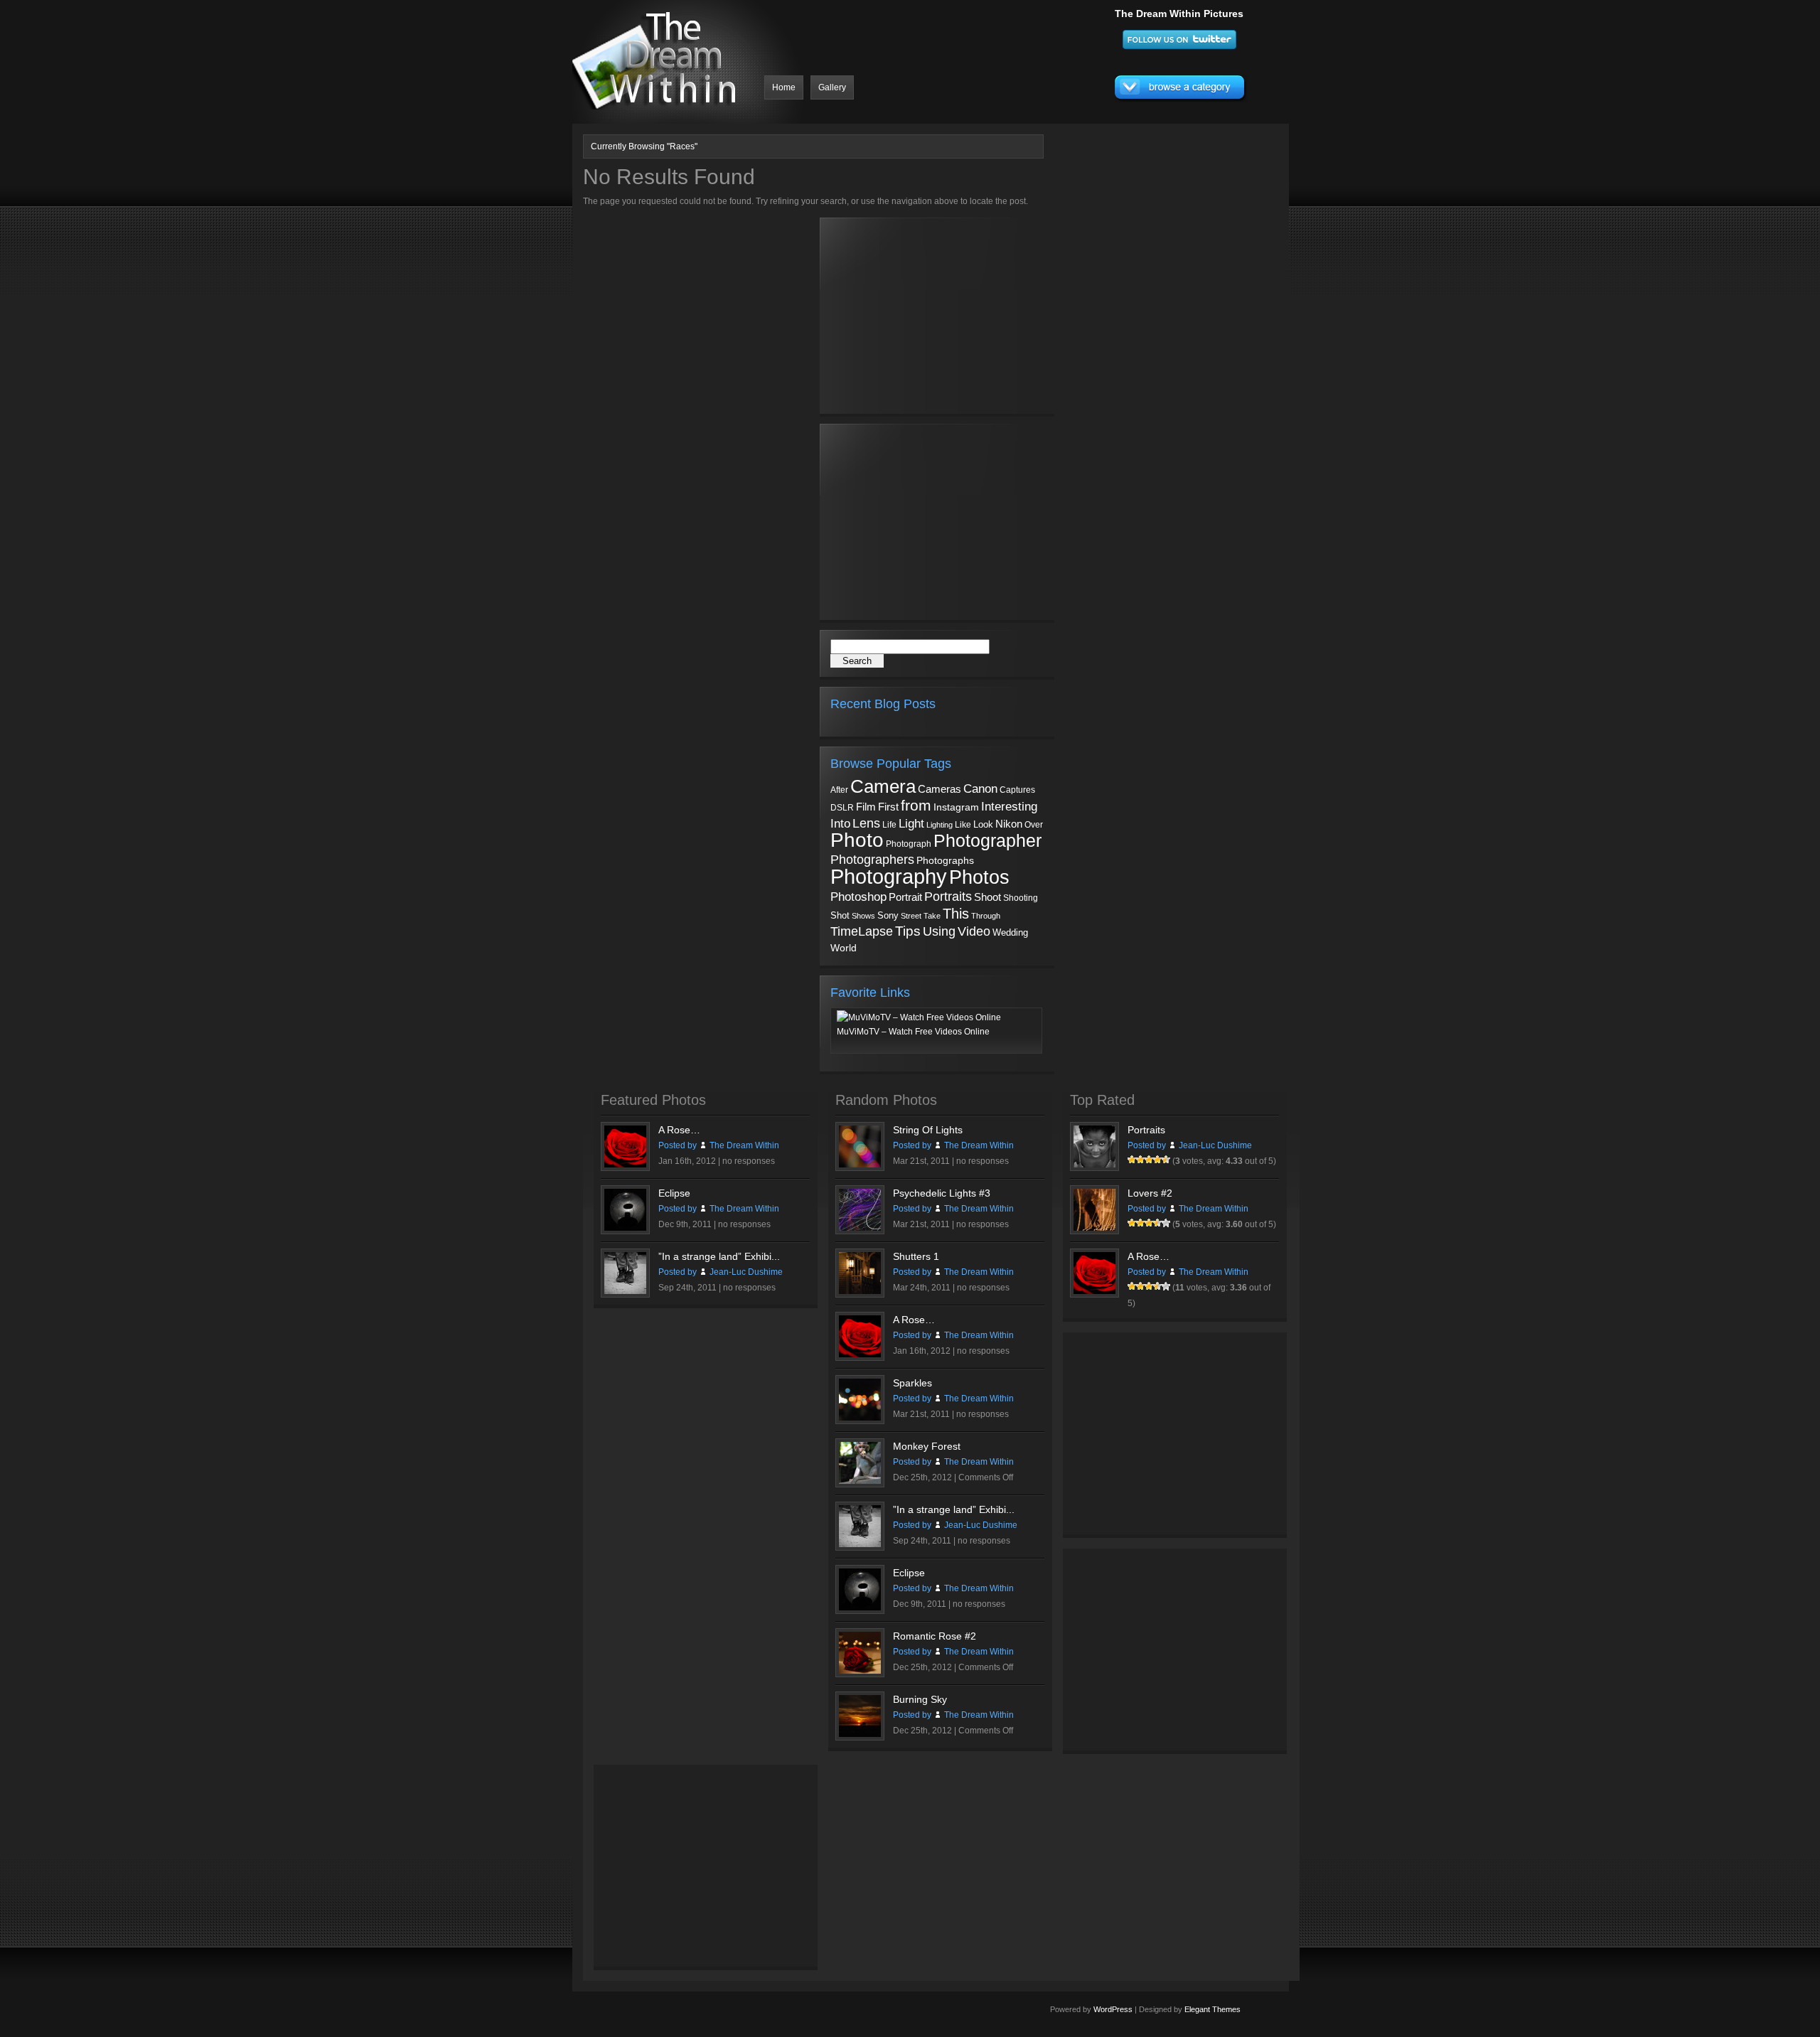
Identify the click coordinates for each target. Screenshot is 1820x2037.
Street (911, 916)
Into (840, 823)
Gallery (832, 87)
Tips (908, 931)
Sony (888, 915)
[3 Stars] (1149, 1160)
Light (911, 824)
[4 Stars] (1157, 1160)
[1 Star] (1132, 1160)
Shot (840, 916)
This (956, 914)
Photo (857, 840)
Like (963, 825)
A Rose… (679, 1130)
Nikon (1009, 824)
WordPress (1113, 2009)
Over (1034, 825)
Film (866, 807)
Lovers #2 (1150, 1193)
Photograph (909, 844)
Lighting (940, 825)
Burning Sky (920, 1699)
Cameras (940, 789)
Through (986, 916)
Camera (883, 786)
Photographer (987, 840)
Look (983, 824)
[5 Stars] (1166, 1160)
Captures (1017, 790)
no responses (749, 1161)
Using (939, 931)
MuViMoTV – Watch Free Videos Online (913, 1032)
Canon (980, 789)
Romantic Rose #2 (935, 1636)
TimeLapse (862, 931)
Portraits (948, 897)
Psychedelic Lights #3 (942, 1193)
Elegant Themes (1213, 2009)
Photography (889, 876)
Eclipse (674, 1193)
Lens (866, 823)
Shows (863, 916)
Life (889, 824)
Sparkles (912, 1383)
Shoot (987, 897)
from (916, 806)
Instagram (956, 807)
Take (932, 916)
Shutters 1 (916, 1256)
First (888, 807)
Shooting (1021, 898)
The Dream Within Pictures (1179, 14)
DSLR (842, 807)
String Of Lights (928, 1130)
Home (784, 87)
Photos (979, 877)
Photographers (872, 860)
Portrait (905, 897)
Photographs (945, 861)
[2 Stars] (1140, 1160)
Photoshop (858, 897)
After (839, 790)
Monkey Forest (927, 1446)
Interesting (1009, 806)
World (844, 948)
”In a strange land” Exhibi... (719, 1256)
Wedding (1010, 932)
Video (974, 931)
